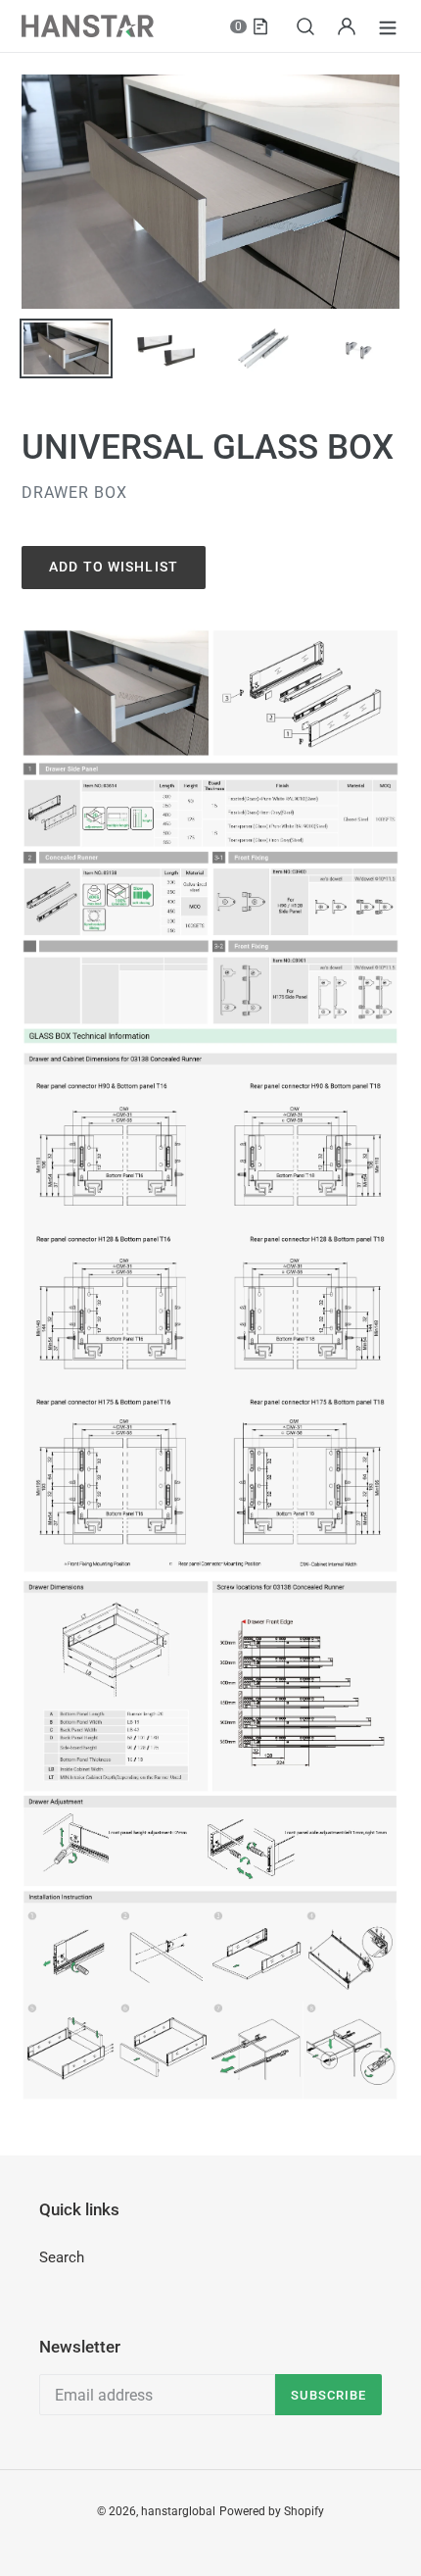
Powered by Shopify (272, 2511)
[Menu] (388, 26)
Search (62, 2257)
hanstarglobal (178, 2511)
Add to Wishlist (114, 567)
